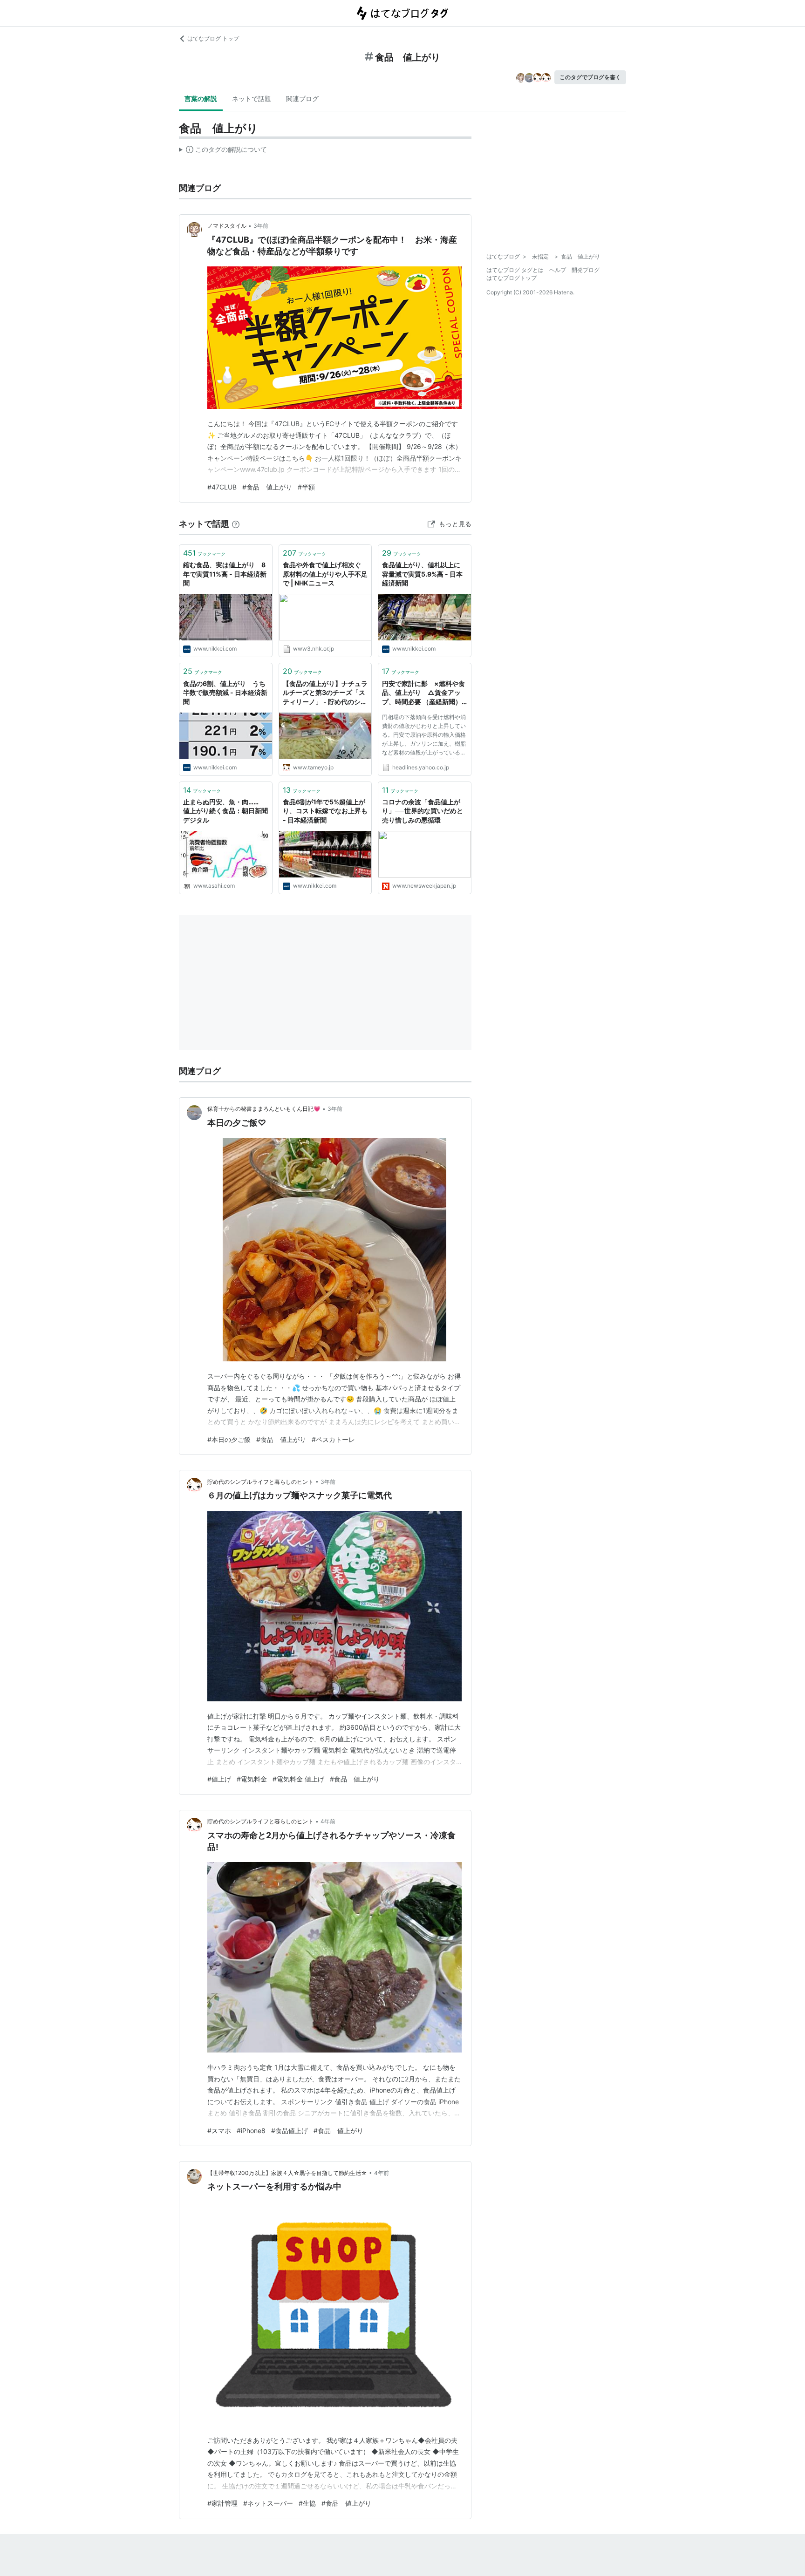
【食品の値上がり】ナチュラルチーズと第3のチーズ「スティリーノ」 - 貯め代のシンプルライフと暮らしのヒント (325, 693)
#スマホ (219, 2131)
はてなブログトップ (512, 278)
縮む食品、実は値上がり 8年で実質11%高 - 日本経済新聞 (225, 574)
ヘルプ (558, 270)
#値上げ (219, 1779)
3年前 (261, 226)
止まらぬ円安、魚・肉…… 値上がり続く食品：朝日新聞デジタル (225, 811)
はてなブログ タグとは (515, 270)
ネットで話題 (252, 99)
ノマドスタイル (227, 226)
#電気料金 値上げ (298, 1779)
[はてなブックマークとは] (236, 524)
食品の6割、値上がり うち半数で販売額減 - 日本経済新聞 (225, 693)
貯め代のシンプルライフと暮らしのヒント (260, 1482)
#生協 (307, 2503)
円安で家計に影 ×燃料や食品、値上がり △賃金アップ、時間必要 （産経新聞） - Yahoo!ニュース (424, 693)
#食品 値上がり (267, 487)
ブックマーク (204, 553)
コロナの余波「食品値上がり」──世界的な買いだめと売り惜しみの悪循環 (423, 811)
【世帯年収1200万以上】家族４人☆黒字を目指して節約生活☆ (287, 2173)
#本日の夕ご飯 (229, 1439)
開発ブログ (586, 270)
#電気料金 (252, 1779)
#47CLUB (222, 487)
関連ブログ (302, 99)
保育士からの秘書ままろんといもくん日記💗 (264, 1109)
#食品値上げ (290, 2131)
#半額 (306, 487)
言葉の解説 (201, 99)
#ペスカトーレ (333, 1439)
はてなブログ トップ (213, 38)
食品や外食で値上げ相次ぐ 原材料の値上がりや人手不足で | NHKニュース (325, 574)
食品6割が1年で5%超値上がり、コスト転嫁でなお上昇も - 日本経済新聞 (325, 811)
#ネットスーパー (268, 2503)
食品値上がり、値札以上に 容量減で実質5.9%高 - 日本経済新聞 (424, 574)
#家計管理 (222, 2503)
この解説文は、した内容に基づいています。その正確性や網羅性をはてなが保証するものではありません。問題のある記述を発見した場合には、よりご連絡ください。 (223, 151)
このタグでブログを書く (590, 77)
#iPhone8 (251, 2131)
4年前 (328, 1821)
